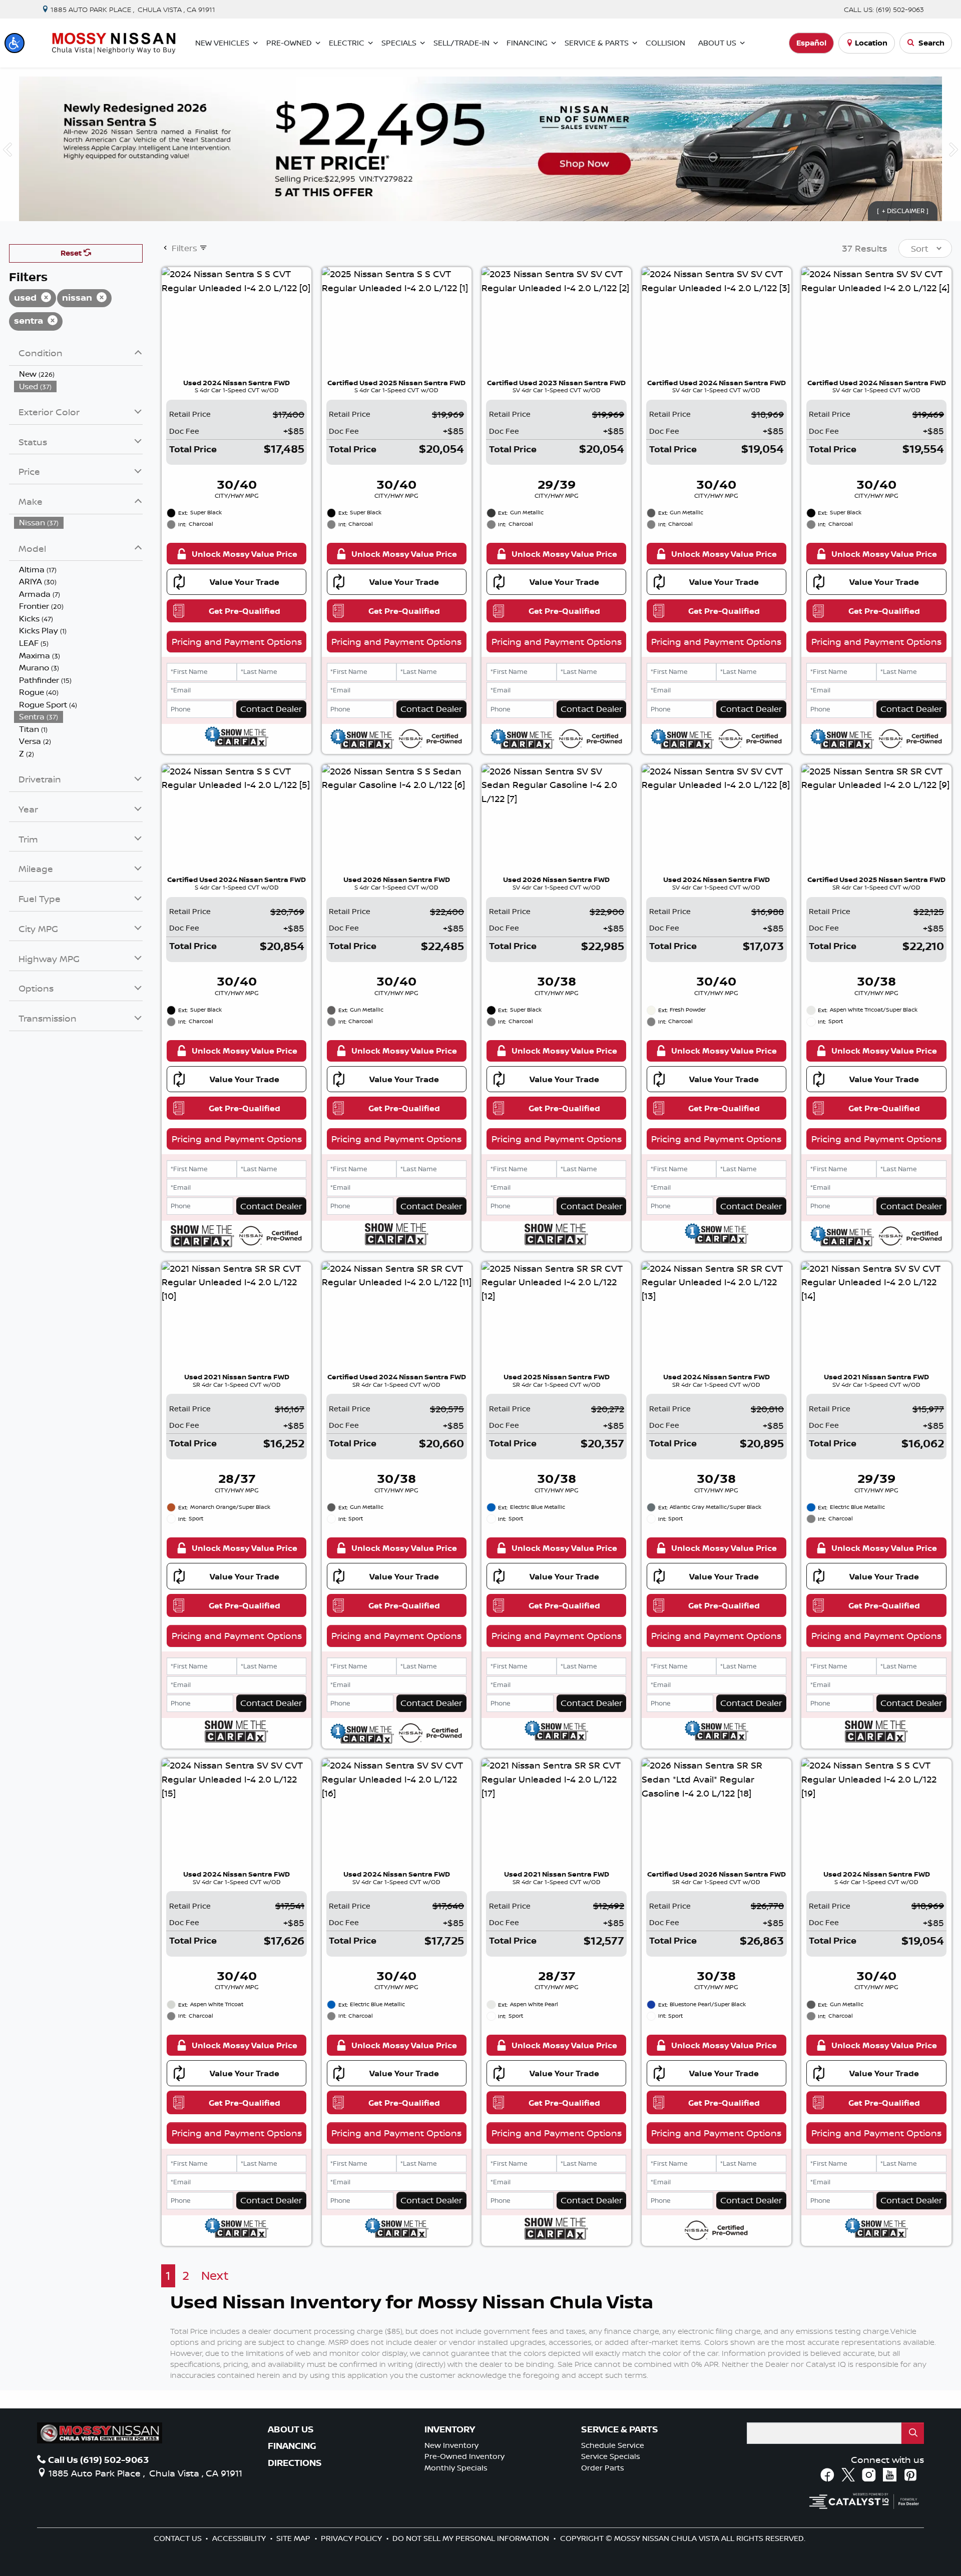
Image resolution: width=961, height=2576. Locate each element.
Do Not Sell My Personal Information (472, 2538)
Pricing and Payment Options (237, 641)
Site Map (294, 2538)
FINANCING (292, 2446)
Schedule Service (613, 2445)
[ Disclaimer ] (903, 211)
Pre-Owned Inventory (464, 2456)
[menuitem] (79, 374)
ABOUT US (291, 2429)
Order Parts (603, 2468)
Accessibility (240, 2538)
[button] (15, 43)
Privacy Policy (352, 2538)
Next (215, 2276)
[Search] (913, 2433)
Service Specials (611, 2456)
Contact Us (179, 2538)
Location (871, 43)
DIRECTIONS (295, 2463)
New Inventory (451, 2445)
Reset (72, 253)
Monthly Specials (456, 2468)
